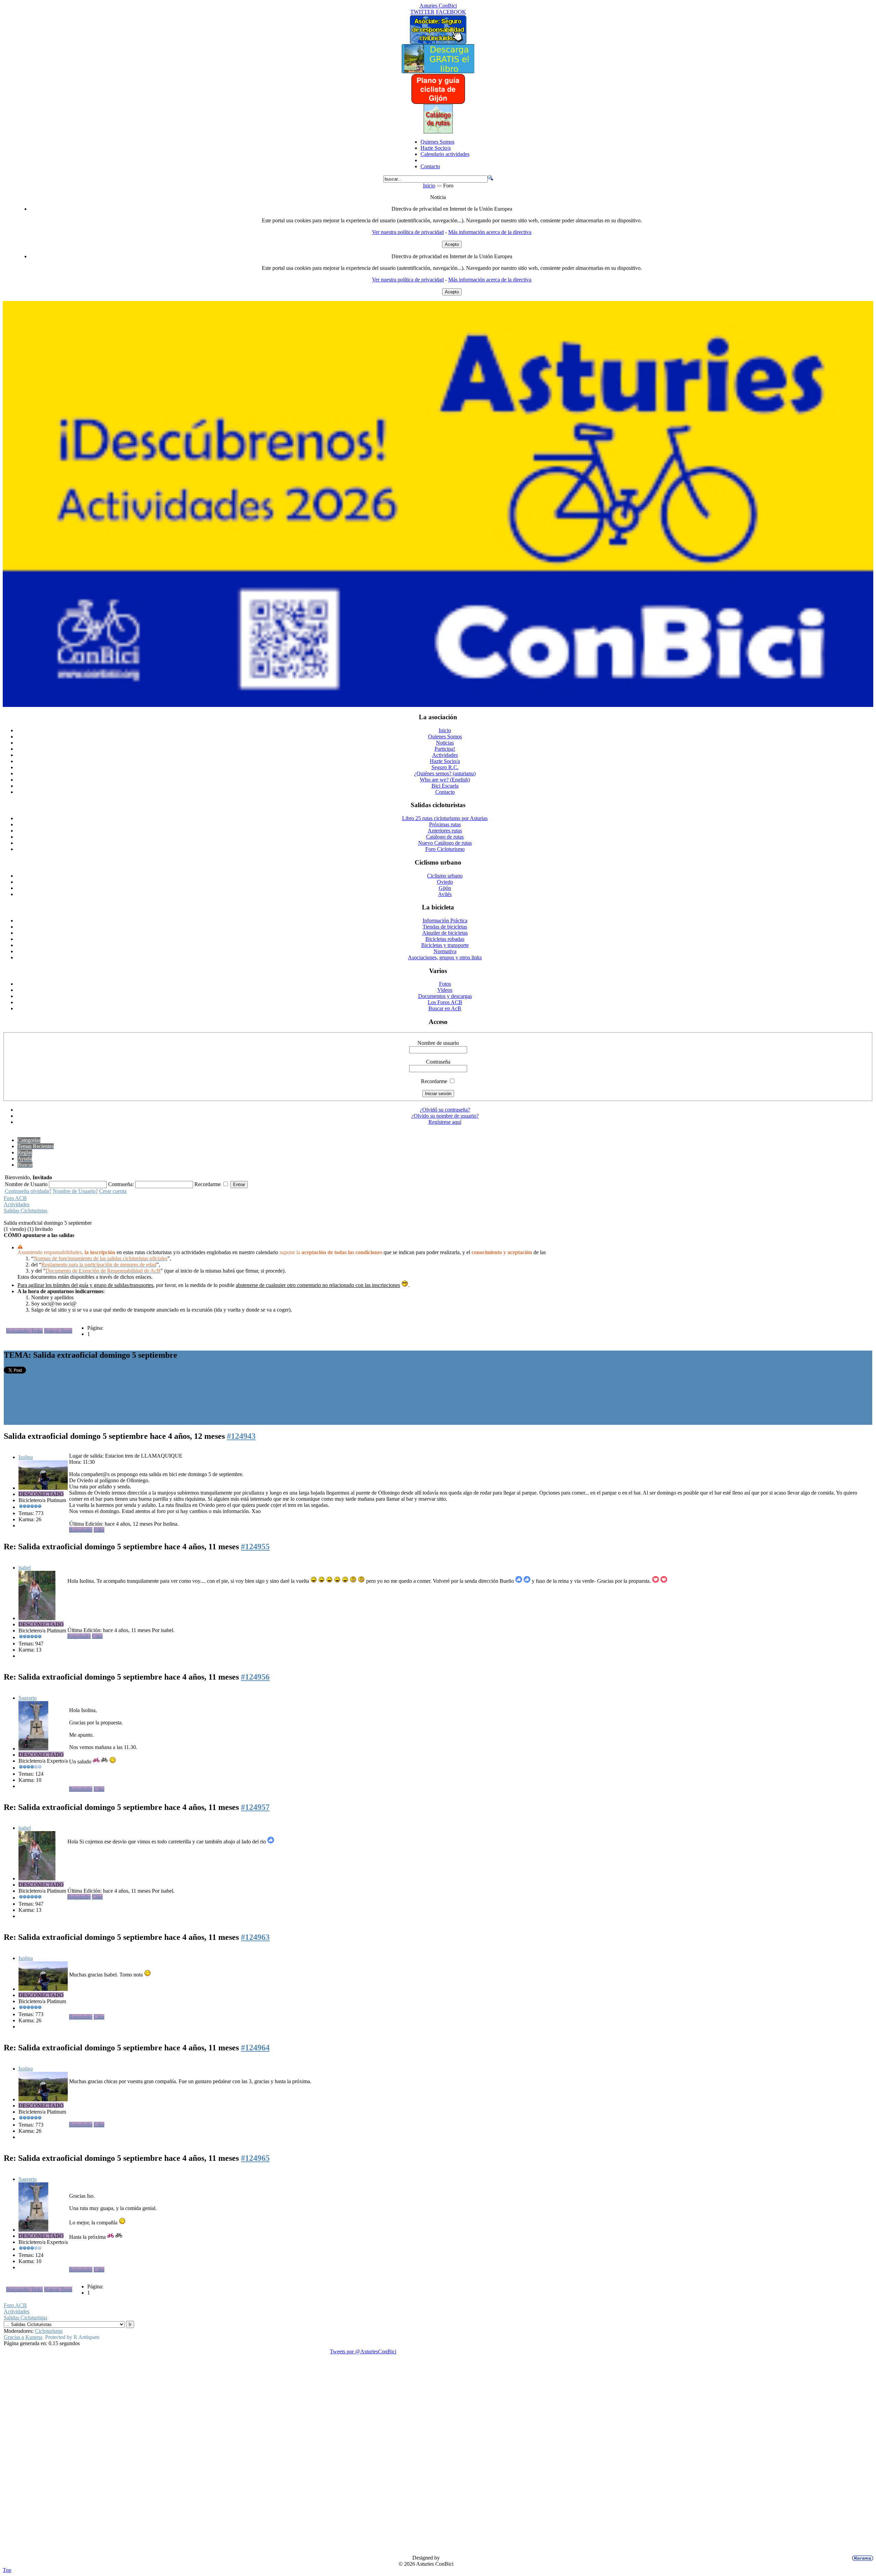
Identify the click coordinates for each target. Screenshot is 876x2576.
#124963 (255, 1937)
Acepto (452, 244)
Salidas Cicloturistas (25, 1211)
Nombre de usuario (438, 1043)
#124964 (255, 2048)
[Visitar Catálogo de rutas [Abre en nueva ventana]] (438, 132)
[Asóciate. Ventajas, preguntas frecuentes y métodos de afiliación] (438, 42)
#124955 (255, 1547)
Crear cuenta (113, 1191)
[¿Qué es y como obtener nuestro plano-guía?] (438, 102)
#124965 (255, 2158)
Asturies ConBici (438, 6)
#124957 (255, 1807)
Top (7, 2570)
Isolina (26, 1457)
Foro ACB (15, 1198)
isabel (25, 1568)
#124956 (255, 1677)
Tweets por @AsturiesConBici (363, 2351)
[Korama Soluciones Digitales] (861, 2558)
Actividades (17, 1204)
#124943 (241, 1436)
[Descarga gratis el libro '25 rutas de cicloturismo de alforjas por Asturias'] (438, 71)
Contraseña (438, 1062)
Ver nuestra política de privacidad (408, 232)
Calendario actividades (445, 154)
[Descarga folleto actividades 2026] (438, 705)
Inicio (429, 186)
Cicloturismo (49, 2331)
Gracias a (14, 2337)
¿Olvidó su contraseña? (445, 1110)
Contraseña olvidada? (28, 1191)
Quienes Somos (437, 142)
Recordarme (434, 1081)
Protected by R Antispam (72, 2337)
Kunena (34, 2337)
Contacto (430, 166)
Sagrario (28, 1698)
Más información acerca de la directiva (490, 232)
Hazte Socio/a (436, 148)
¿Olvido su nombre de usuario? (445, 1116)
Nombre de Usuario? (75, 1191)
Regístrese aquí (445, 1122)
